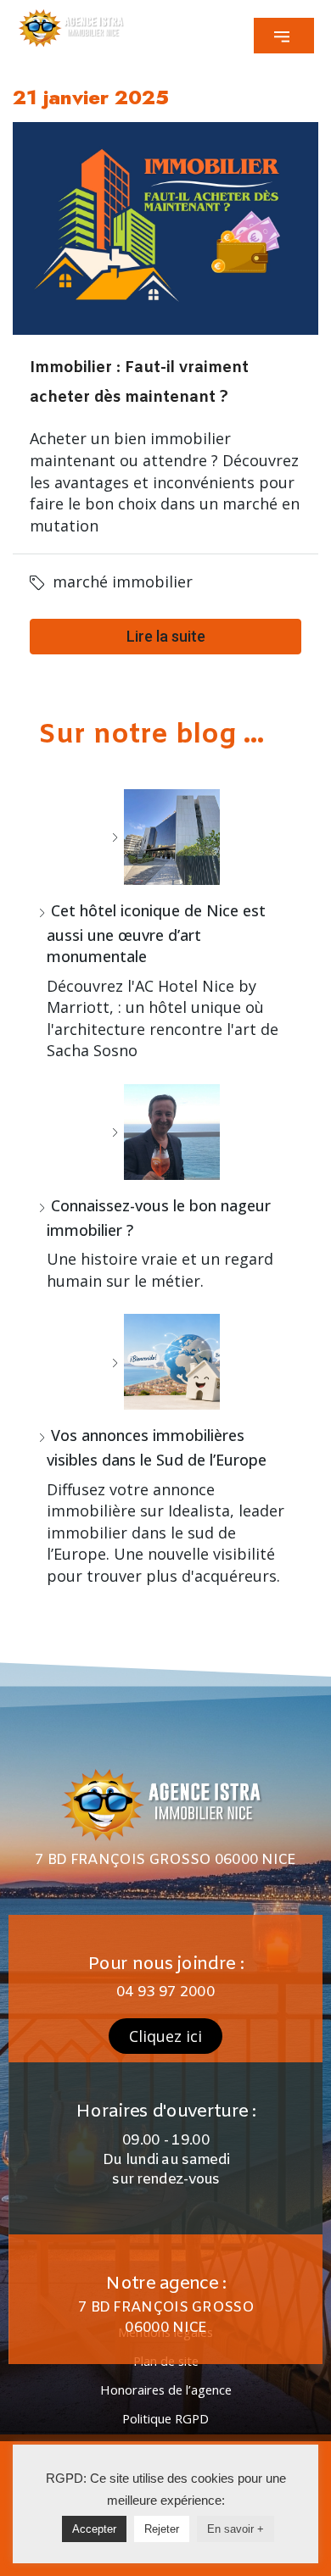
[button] (284, 36)
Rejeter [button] (162, 2529)
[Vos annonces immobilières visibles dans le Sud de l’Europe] (165, 1362)
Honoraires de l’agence (166, 2390)
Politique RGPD (165, 2418)
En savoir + (236, 2529)
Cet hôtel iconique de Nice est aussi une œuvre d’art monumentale (156, 933)
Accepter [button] (94, 2529)
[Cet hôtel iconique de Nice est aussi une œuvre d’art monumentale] (165, 837)
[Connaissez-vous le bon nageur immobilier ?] (165, 1132)
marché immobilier (123, 581)
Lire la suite (166, 636)
